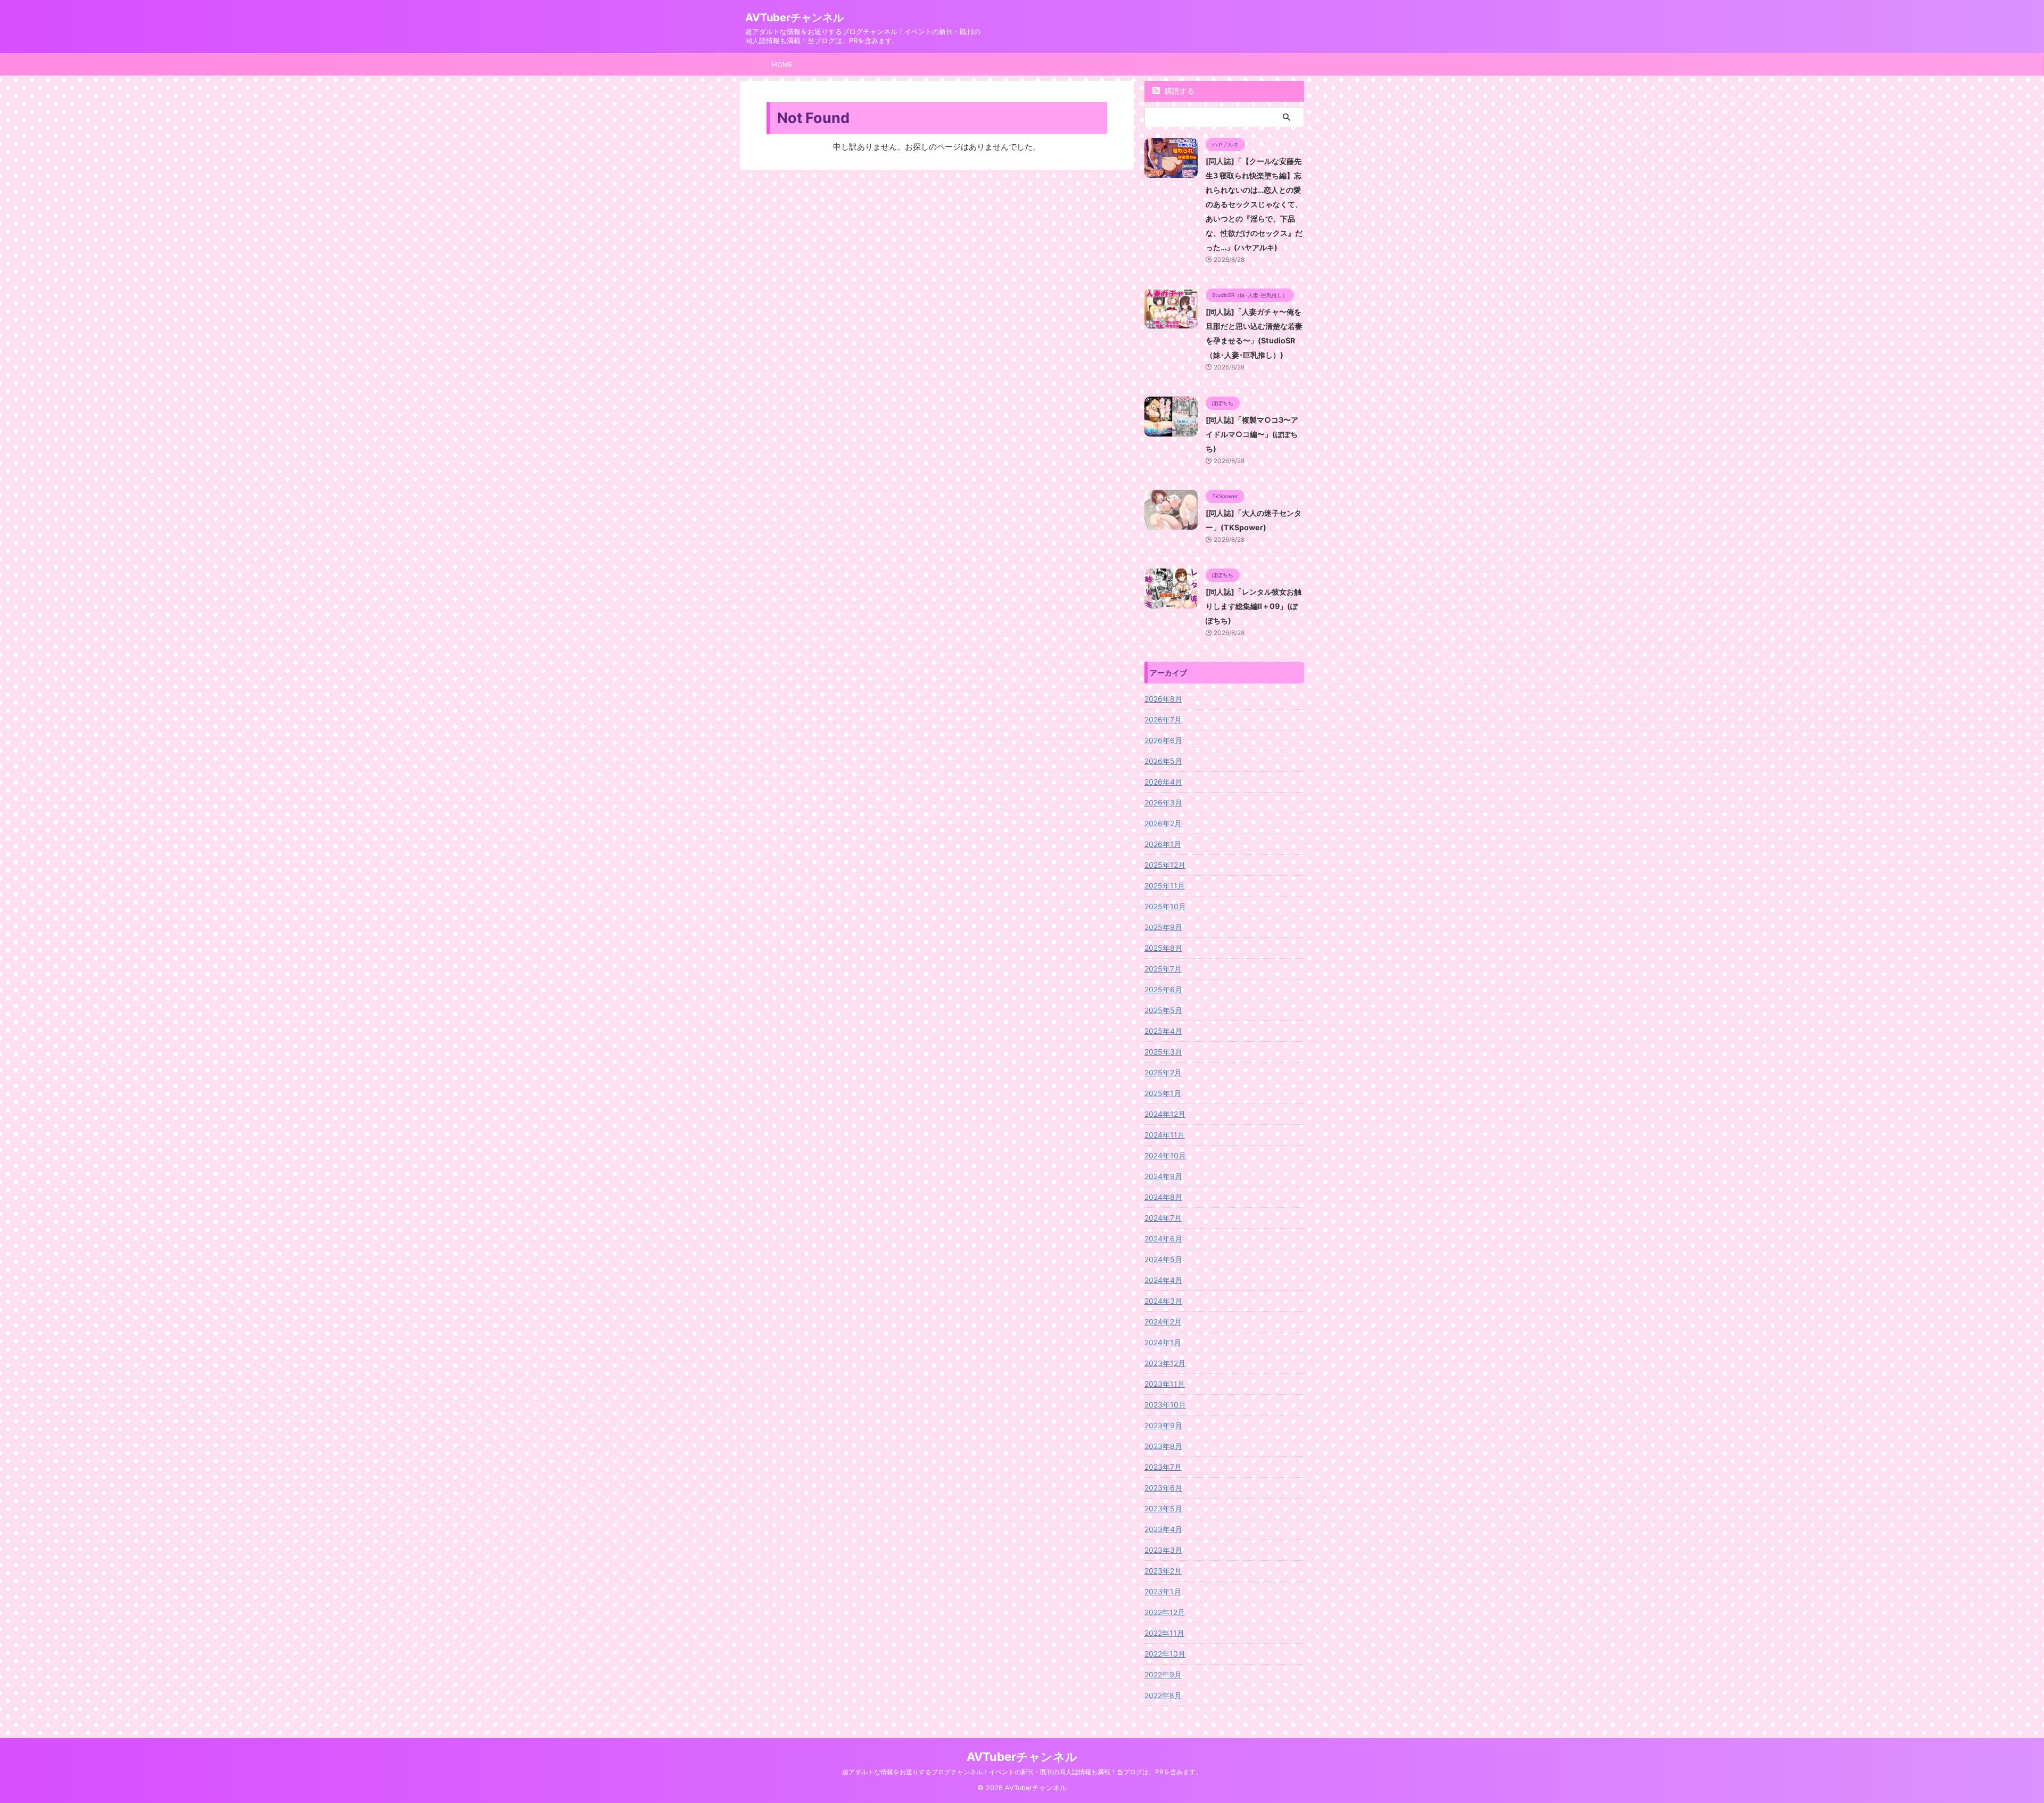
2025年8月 (1163, 948)
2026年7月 (1163, 719)
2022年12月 (1165, 1612)
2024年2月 (1163, 1322)
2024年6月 (1163, 1238)
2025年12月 (1165, 865)
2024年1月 (1163, 1342)
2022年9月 (1163, 1674)
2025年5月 (1163, 1010)
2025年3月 (1163, 1052)
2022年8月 (1163, 1695)
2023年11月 (1165, 1384)
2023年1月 (1163, 1591)
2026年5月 (1163, 761)
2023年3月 (1163, 1550)
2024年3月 (1163, 1301)
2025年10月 (1165, 906)
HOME (782, 64)
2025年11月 (1165, 886)
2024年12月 (1165, 1114)
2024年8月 (1163, 1197)
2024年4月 (1163, 1280)
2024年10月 (1165, 1155)
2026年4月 (1163, 782)
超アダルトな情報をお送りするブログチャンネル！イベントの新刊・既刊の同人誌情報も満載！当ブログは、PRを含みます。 (1022, 1772)
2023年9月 (1163, 1425)
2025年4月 (1163, 1031)
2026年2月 (1163, 823)
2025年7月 (1163, 969)
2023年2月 (1163, 1571)
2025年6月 (1163, 989)
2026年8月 (1163, 699)
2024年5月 (1163, 1259)
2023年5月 (1163, 1508)
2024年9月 (1163, 1176)
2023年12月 (1165, 1363)
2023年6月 (1163, 1488)
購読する (1178, 91)
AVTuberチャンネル (794, 18)
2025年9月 (1163, 927)
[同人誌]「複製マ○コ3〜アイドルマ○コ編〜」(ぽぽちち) (1252, 434)
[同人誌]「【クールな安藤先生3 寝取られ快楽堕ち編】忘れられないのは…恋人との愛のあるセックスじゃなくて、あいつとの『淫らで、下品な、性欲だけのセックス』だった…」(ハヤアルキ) (1254, 204)
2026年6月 (1163, 740)
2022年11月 (1164, 1633)
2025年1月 (1163, 1093)
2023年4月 (1163, 1529)
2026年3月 (1163, 802)
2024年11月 (1165, 1135)
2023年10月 (1165, 1405)
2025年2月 (1163, 1072)
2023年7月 (1163, 1467)
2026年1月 (1163, 844)
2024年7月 (1163, 1218)
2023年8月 (1163, 1446)
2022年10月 (1165, 1654)
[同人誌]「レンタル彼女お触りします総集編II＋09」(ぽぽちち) (1254, 606)
